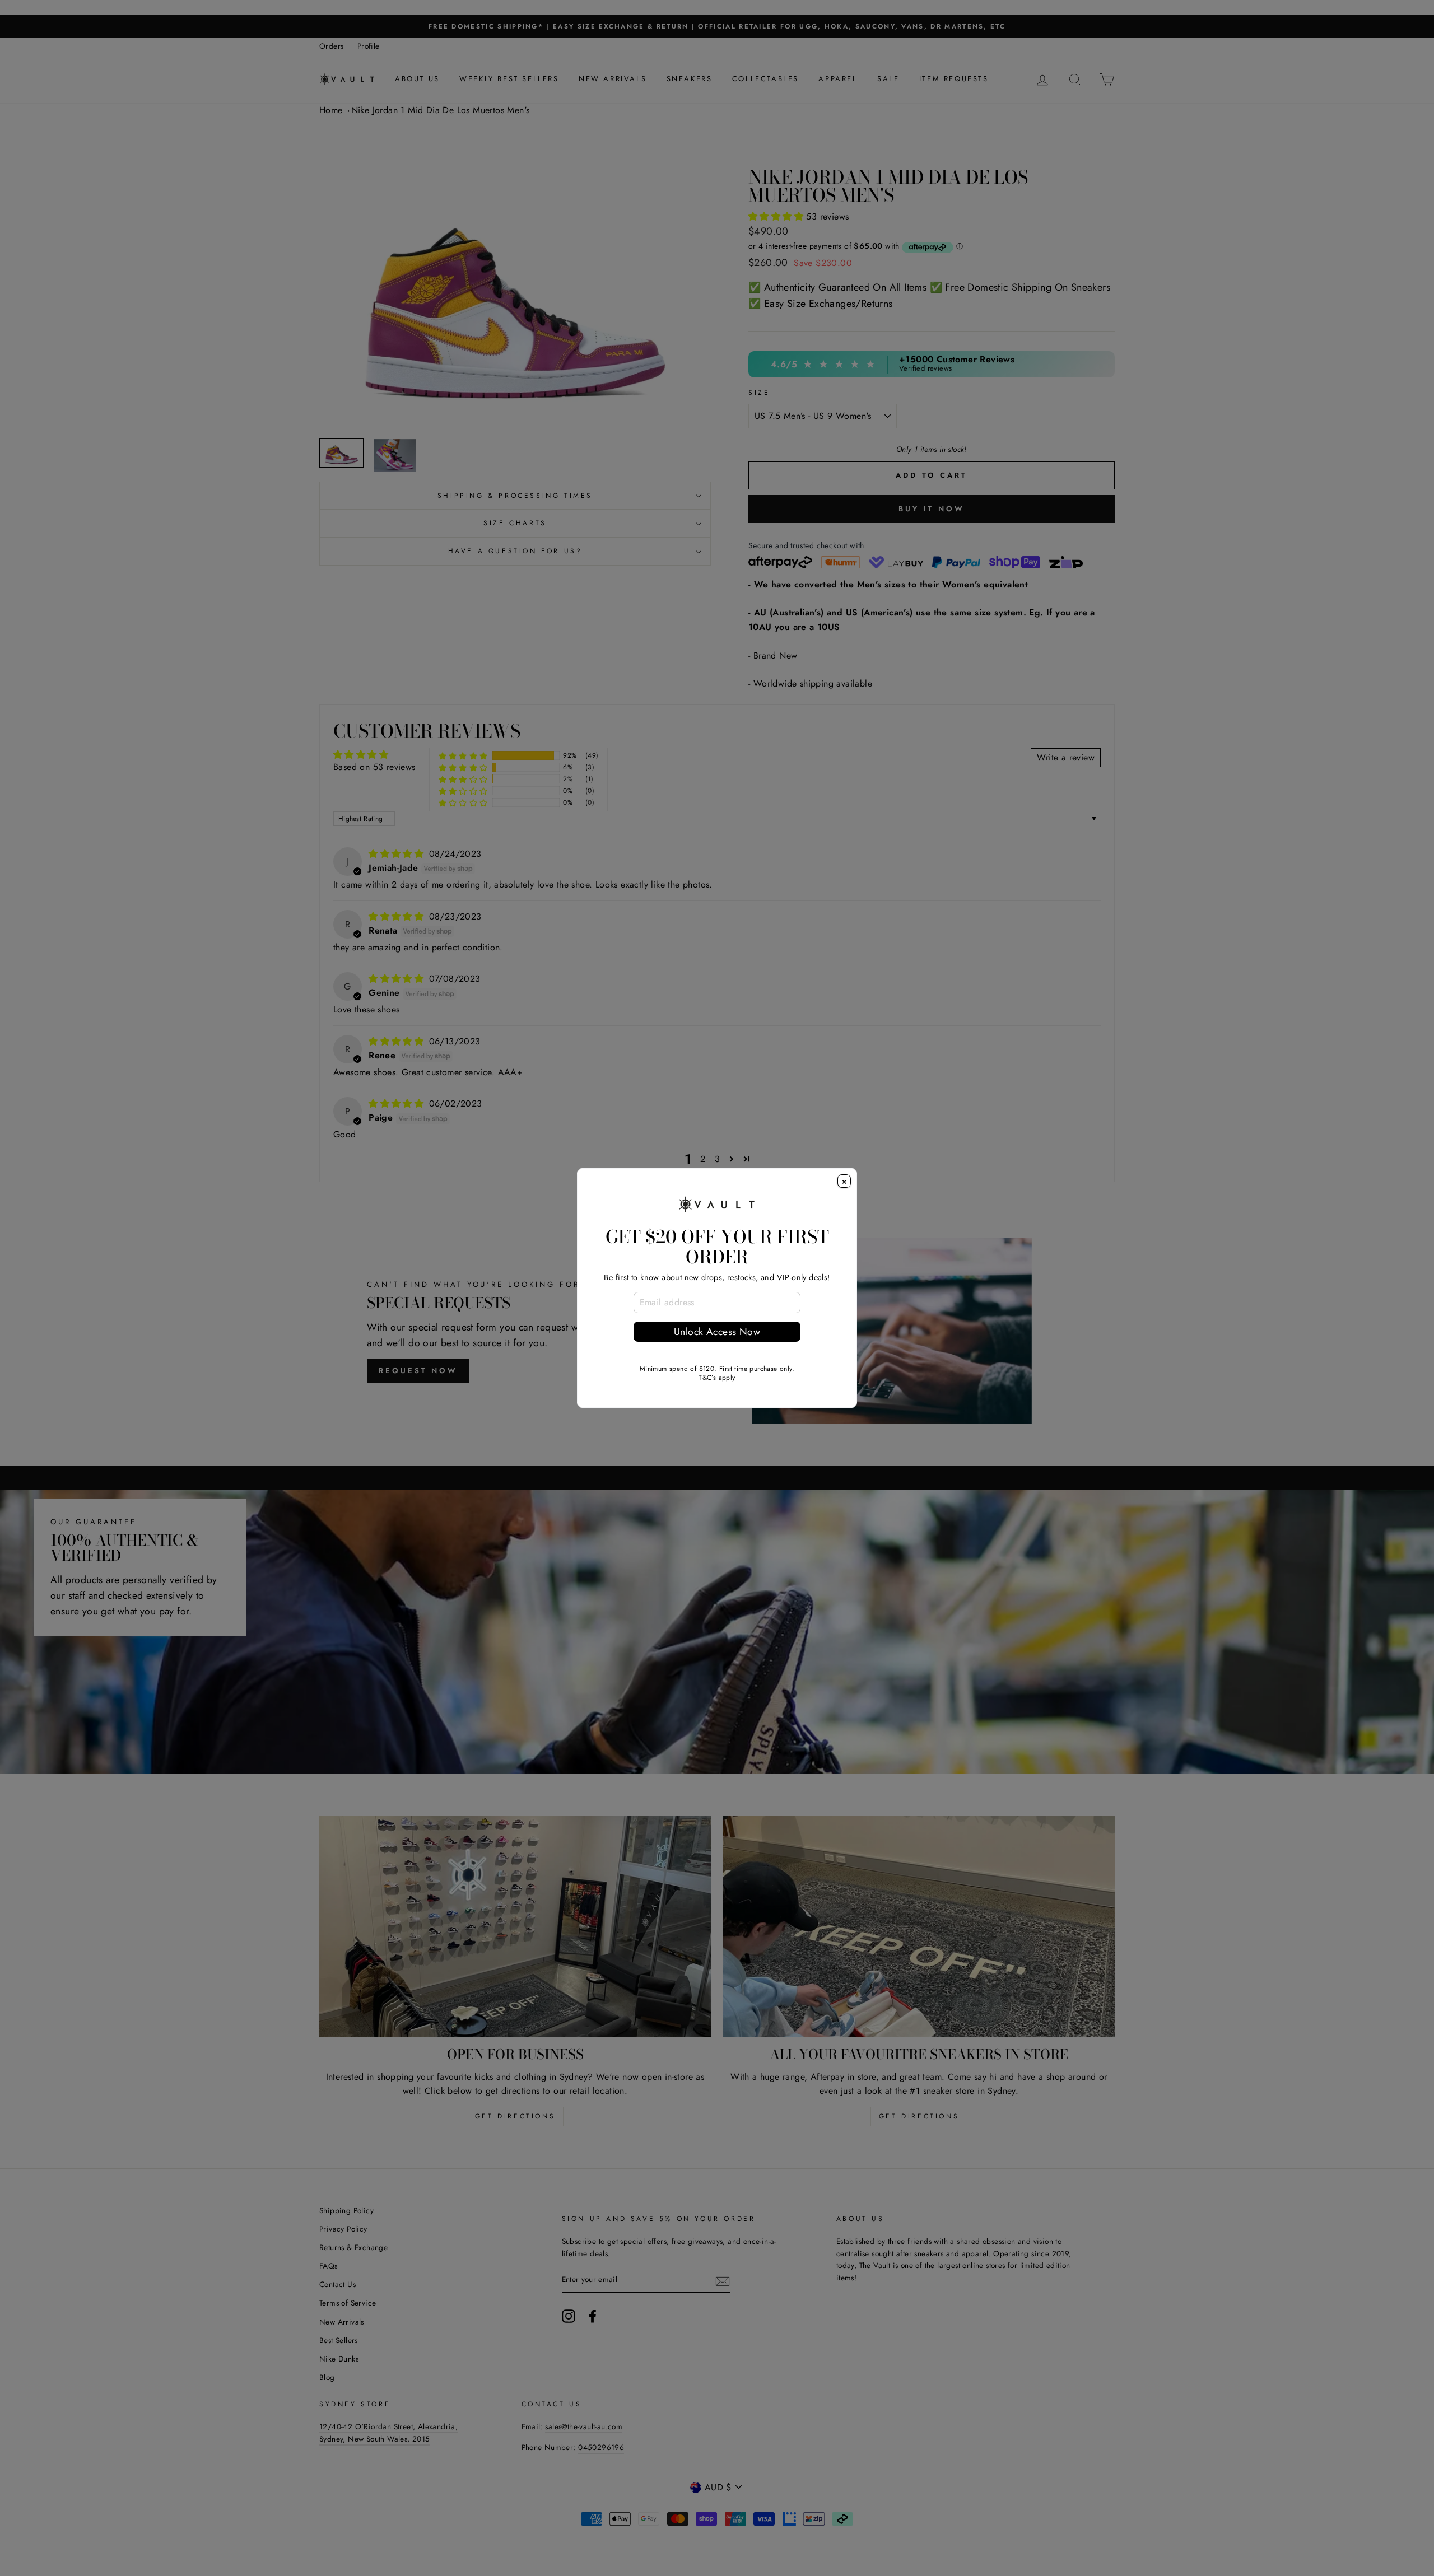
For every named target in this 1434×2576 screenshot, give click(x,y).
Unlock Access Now (717, 1332)
